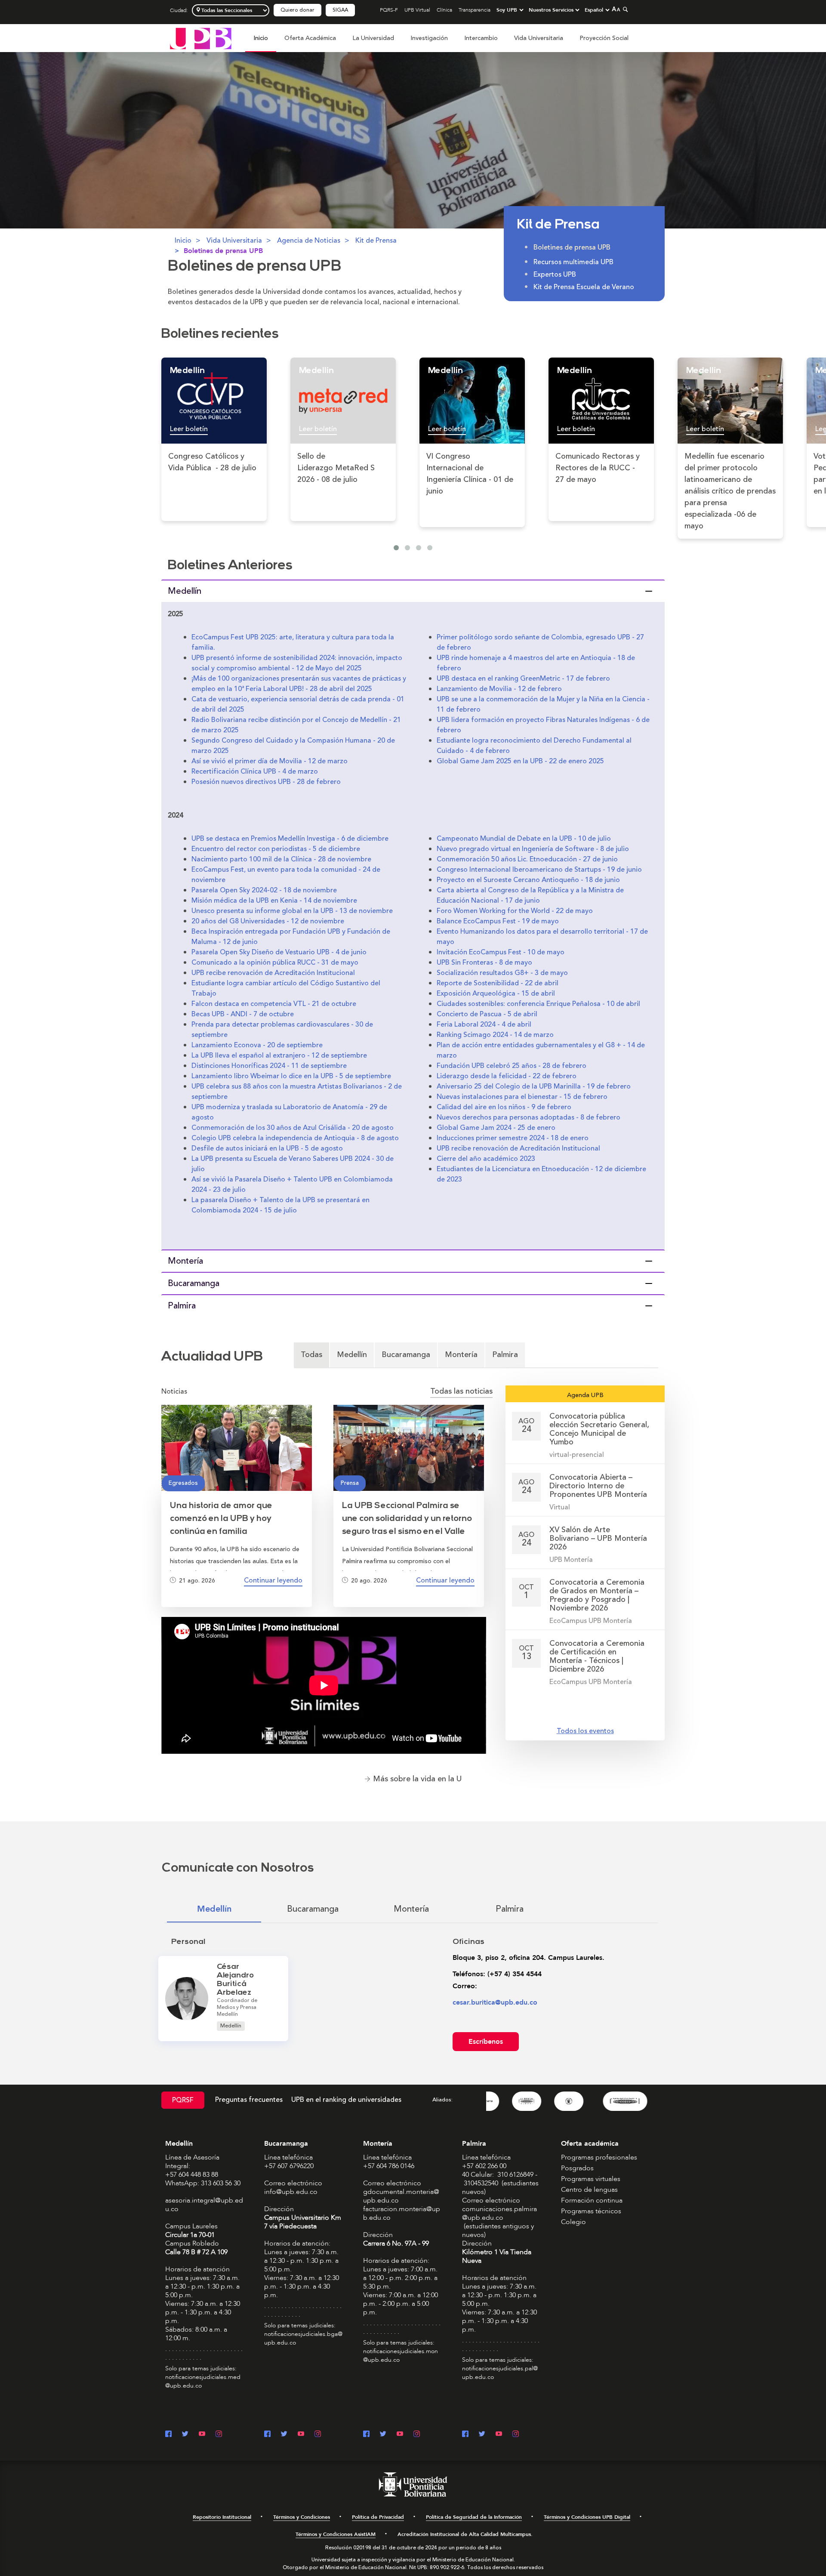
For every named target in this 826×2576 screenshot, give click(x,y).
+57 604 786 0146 (389, 2166)
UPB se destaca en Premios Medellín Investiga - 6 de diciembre (290, 839)
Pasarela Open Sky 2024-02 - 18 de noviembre (264, 890)
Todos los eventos (585, 1731)
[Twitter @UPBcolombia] (185, 2435)
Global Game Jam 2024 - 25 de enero (496, 1128)
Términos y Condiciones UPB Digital (587, 2517)
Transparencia (475, 10)
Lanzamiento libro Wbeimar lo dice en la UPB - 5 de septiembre (291, 1076)
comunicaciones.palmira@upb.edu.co (499, 2213)
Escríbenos (486, 2042)
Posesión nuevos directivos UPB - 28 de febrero (266, 782)
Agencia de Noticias (309, 241)
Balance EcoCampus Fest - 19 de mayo (498, 921)
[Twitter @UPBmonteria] (383, 2435)
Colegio (573, 2222)
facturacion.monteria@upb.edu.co (402, 2213)
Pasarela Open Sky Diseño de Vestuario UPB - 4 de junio (279, 952)
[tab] (413, 591)
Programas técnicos (591, 2211)
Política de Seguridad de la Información (474, 2517)
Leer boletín (189, 429)
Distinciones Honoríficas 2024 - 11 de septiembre (269, 1066)
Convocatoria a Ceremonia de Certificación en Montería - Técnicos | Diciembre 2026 (597, 1656)
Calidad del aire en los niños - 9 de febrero (504, 1107)
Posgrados (577, 2168)
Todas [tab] (311, 1354)
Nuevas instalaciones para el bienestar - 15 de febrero (522, 1097)
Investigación (429, 38)
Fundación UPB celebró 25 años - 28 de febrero (512, 1066)
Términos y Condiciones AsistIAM (336, 2534)
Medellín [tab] (352, 1354)
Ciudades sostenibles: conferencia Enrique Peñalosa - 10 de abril (538, 1004)
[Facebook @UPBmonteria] (366, 2435)
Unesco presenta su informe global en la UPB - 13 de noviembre (292, 911)
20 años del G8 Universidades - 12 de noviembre (268, 921)
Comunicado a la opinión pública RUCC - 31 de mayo (275, 963)
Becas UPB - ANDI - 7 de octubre (243, 1014)
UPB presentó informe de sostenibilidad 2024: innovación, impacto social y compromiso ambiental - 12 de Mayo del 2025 (297, 663)
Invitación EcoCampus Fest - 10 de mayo (501, 952)
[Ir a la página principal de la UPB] (201, 38)
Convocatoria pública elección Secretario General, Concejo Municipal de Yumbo (599, 1429)
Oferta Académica (310, 38)
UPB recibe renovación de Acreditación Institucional (273, 973)
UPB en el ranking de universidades (346, 2100)
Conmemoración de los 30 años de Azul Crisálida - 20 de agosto (293, 1128)
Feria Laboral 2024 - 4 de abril (484, 1024)
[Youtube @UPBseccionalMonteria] (400, 2435)
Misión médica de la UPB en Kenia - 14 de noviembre (274, 901)
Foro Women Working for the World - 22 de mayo (515, 911)
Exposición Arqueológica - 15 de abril (496, 993)
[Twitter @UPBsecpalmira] (482, 2435)
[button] (413, 591)
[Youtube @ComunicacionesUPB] (202, 2435)
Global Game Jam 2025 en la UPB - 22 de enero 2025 (520, 761)
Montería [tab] (461, 1354)
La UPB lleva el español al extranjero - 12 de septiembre (279, 1055)
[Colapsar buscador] (624, 9)
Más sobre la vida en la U (417, 1779)
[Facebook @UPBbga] (267, 2435)
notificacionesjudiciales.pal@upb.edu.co (500, 2373)
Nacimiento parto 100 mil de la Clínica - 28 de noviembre (281, 859)
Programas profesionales (599, 2157)
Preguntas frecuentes (249, 2100)
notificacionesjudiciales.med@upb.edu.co (203, 2381)
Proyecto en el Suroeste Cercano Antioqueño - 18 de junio (528, 880)
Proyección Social (604, 38)
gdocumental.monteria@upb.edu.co (401, 2196)
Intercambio (481, 38)
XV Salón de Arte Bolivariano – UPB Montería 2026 (598, 1538)
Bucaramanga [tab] (406, 1354)
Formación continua (592, 2200)
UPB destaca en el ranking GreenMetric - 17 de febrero (523, 679)
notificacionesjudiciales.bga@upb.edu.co (303, 2338)
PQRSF (183, 2100)
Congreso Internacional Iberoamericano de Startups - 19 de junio (539, 870)
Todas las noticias (461, 1391)
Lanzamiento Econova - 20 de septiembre (257, 1045)
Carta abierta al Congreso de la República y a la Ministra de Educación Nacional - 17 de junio (530, 895)
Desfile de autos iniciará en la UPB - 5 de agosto (267, 1148)
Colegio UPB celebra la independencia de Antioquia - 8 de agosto (295, 1138)
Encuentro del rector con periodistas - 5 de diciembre (276, 849)
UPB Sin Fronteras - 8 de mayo (484, 963)
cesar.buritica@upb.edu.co (495, 2002)
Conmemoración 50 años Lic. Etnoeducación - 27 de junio (527, 859)
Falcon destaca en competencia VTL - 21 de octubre (274, 1004)
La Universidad (373, 38)
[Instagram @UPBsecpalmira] (516, 2435)
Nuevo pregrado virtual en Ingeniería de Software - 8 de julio (533, 849)
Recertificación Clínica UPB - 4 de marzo (255, 771)
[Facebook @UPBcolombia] (168, 2435)
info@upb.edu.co (291, 2192)
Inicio (261, 38)
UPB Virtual (417, 10)
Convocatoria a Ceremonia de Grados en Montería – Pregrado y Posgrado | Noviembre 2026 (597, 1595)
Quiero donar (297, 10)
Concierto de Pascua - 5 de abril (487, 1014)
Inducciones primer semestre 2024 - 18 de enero (513, 1138)
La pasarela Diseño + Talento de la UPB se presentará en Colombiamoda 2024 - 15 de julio (280, 1205)
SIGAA (340, 10)
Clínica (444, 10)
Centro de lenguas (589, 2190)
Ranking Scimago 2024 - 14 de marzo (495, 1035)
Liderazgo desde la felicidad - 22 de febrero (507, 1076)
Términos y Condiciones (302, 2517)
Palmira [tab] (505, 1354)
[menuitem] (261, 43)
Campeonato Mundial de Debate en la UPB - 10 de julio (524, 839)
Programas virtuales (591, 2179)
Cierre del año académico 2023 (486, 1159)
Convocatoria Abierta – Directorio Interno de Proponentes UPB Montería (598, 1486)
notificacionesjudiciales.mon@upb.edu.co (401, 2355)
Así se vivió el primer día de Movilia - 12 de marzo (270, 761)
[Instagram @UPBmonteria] (417, 2435)
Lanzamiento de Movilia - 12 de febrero (499, 689)
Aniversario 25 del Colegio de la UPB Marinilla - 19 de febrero (534, 1086)
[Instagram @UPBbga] (318, 2435)
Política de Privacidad (378, 2517)
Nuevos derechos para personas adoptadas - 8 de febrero (529, 1117)
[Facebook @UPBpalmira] (465, 2435)
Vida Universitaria (539, 38)
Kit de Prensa (376, 241)
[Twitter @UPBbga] (284, 2435)
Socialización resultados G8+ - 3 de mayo (502, 973)
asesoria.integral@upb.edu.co (204, 2205)
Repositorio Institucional (222, 2517)
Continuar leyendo (273, 1580)
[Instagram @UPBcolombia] (219, 2435)
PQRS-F (389, 10)
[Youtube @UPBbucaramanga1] (301, 2435)
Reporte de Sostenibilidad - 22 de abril (498, 983)
